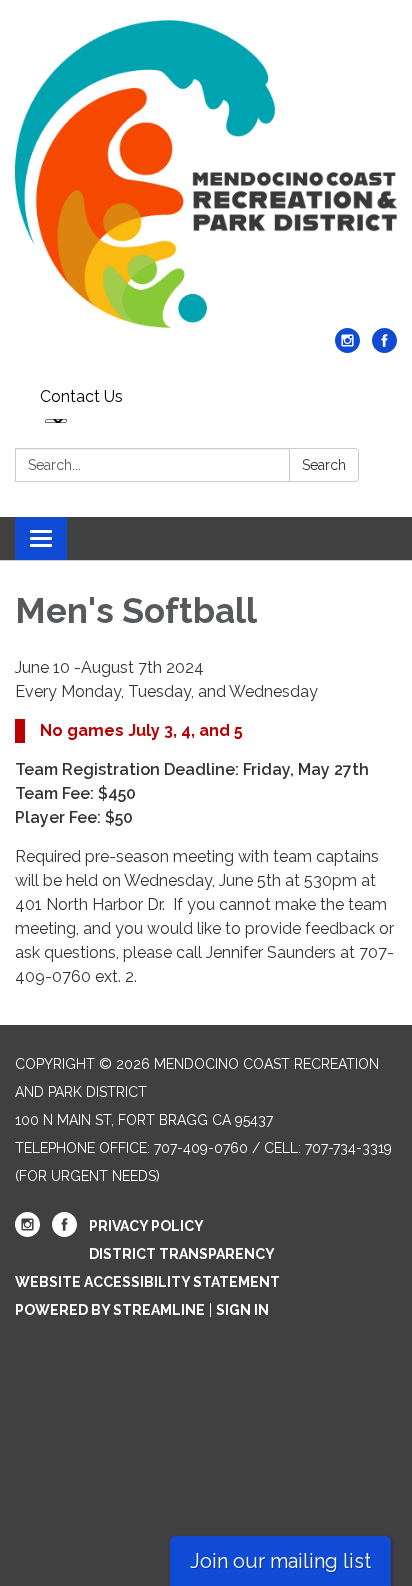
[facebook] (384, 347)
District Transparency (182, 1254)
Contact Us (81, 396)
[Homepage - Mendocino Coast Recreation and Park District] (206, 174)
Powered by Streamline (110, 1310)
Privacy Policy (146, 1226)
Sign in (242, 1310)
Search (324, 465)
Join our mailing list (280, 1561)
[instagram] (347, 347)
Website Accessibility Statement (147, 1282)
